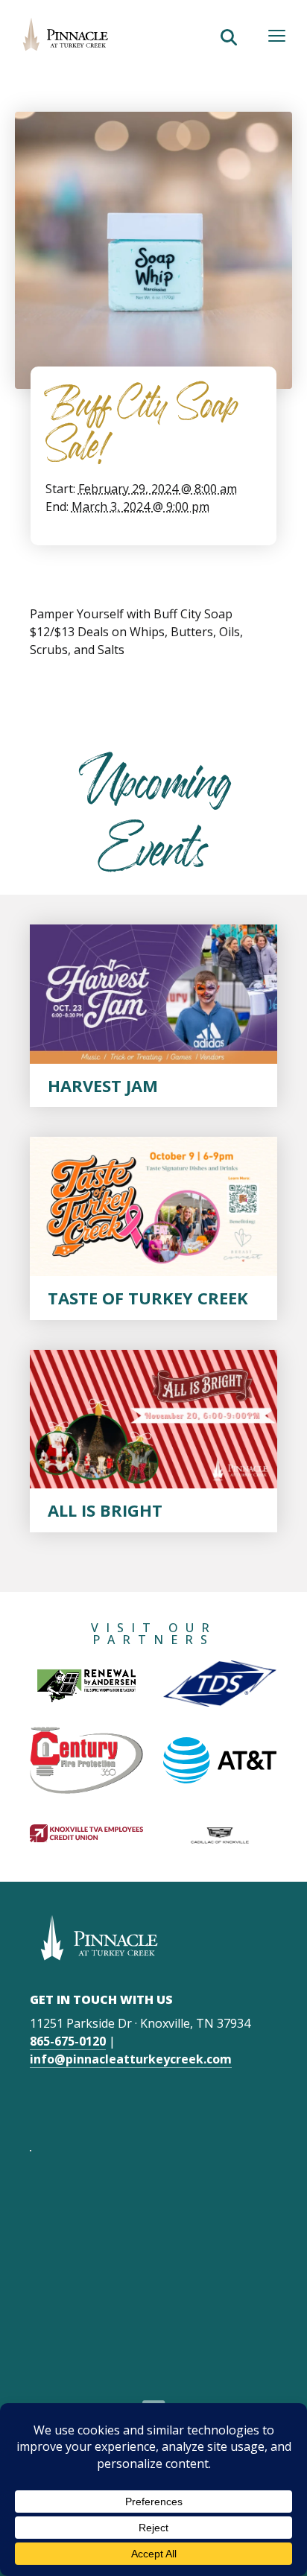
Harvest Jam (103, 1085)
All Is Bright (105, 1510)
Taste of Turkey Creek (148, 1298)
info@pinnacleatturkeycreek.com (131, 2059)
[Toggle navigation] (277, 36)
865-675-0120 (68, 2041)
